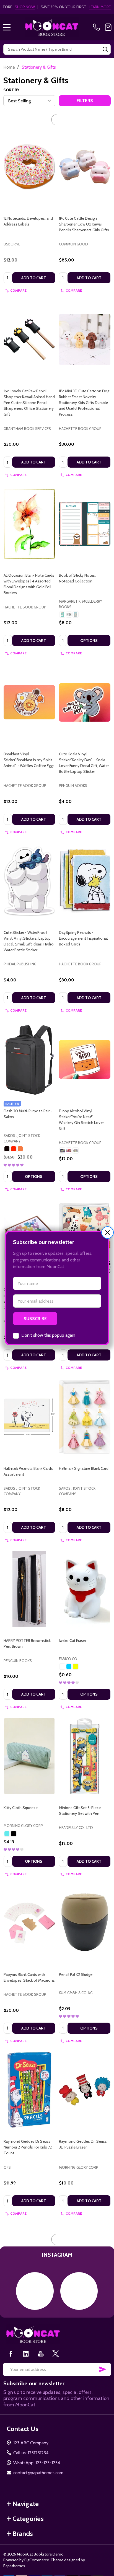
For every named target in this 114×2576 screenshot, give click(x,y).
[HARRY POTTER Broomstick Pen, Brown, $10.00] (29, 1575)
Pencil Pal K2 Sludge (76, 1961)
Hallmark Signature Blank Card (84, 1455)
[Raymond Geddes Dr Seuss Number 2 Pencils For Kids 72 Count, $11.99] (29, 2076)
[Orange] (20, 1135)
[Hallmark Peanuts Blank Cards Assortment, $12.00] (29, 1403)
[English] (62, 601)
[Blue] (69, 1653)
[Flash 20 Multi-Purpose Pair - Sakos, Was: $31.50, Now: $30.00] (29, 1046)
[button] (107, 1233)
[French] (76, 601)
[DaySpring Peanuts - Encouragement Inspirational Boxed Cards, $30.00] (85, 867)
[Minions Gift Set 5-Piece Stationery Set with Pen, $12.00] (85, 1742)
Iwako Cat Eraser (73, 1627)
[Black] (7, 1135)
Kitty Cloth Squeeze (21, 1794)
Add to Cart (34, 264)
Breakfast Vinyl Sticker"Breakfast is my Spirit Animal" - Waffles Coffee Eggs (29, 746)
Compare (18, 277)
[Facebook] (11, 2493)
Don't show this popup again (48, 1335)
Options (89, 627)
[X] (56, 2493)
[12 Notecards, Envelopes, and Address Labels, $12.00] (29, 153)
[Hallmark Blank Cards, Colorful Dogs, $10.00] (85, 1224)
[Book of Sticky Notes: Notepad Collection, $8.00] (85, 510)
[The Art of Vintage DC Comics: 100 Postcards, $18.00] (85, 2249)
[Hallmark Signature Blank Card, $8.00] (85, 1403)
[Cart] (108, 27)
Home (9, 67)
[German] (69, 601)
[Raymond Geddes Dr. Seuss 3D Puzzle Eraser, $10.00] (85, 2076)
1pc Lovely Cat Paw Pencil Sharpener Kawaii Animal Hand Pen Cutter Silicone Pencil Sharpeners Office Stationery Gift (29, 389)
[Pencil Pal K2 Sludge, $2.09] (85, 1909)
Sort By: (12, 90)
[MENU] (7, 27)
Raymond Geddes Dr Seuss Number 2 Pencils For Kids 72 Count (28, 2133)
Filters (85, 101)
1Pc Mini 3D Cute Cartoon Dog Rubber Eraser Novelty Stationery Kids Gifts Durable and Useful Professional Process (84, 389)
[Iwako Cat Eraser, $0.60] (85, 1575)
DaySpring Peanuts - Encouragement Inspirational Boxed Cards (83, 924)
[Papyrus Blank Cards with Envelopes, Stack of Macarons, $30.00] (29, 1909)
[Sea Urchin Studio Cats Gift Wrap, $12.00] (29, 2249)
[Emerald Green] (7, 1820)
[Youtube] (41, 2493)
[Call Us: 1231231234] (98, 27)
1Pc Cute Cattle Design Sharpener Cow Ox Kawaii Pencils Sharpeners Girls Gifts (84, 210)
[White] (62, 1653)
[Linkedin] (26, 2493)
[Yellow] (76, 1653)
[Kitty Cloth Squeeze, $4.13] (29, 1742)
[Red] (14, 1135)
